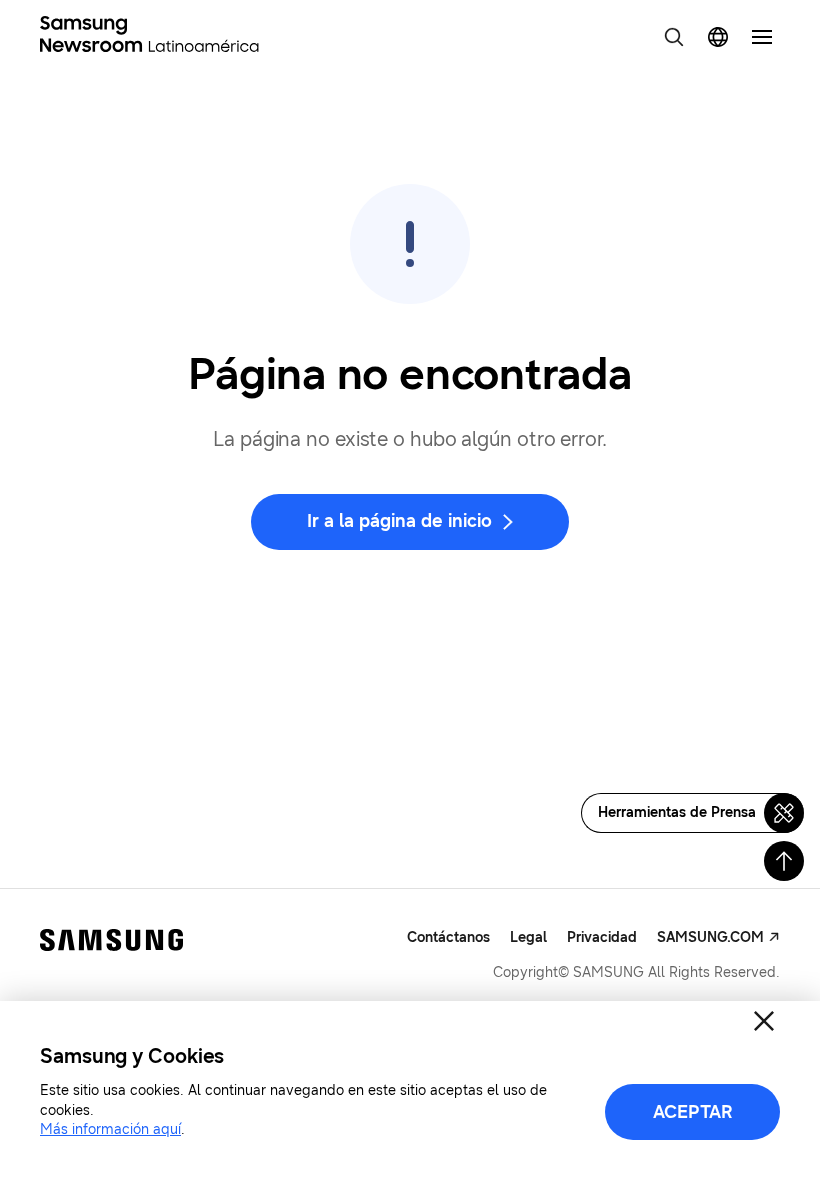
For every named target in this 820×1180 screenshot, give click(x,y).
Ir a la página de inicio (399, 521)
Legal (528, 937)
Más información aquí (110, 1129)
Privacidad (602, 937)
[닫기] (764, 1021)
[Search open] (674, 37)
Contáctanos (448, 937)
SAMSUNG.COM (710, 937)
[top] (784, 861)
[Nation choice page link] (718, 37)
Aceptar (693, 1112)
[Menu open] (762, 37)
